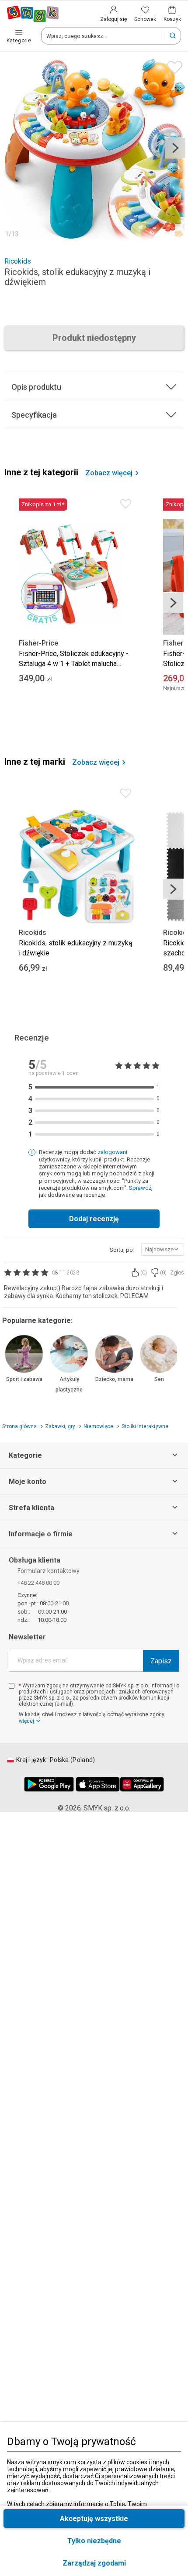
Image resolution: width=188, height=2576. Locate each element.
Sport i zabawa (24, 1379)
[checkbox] (12, 1686)
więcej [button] (26, 1721)
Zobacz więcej (109, 473)
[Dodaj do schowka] (172, 65)
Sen (159, 1379)
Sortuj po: (122, 1250)
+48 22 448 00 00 (38, 1583)
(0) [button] (144, 1273)
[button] (94, 2563)
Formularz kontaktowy (49, 1571)
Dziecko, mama (114, 1379)
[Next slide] (175, 148)
